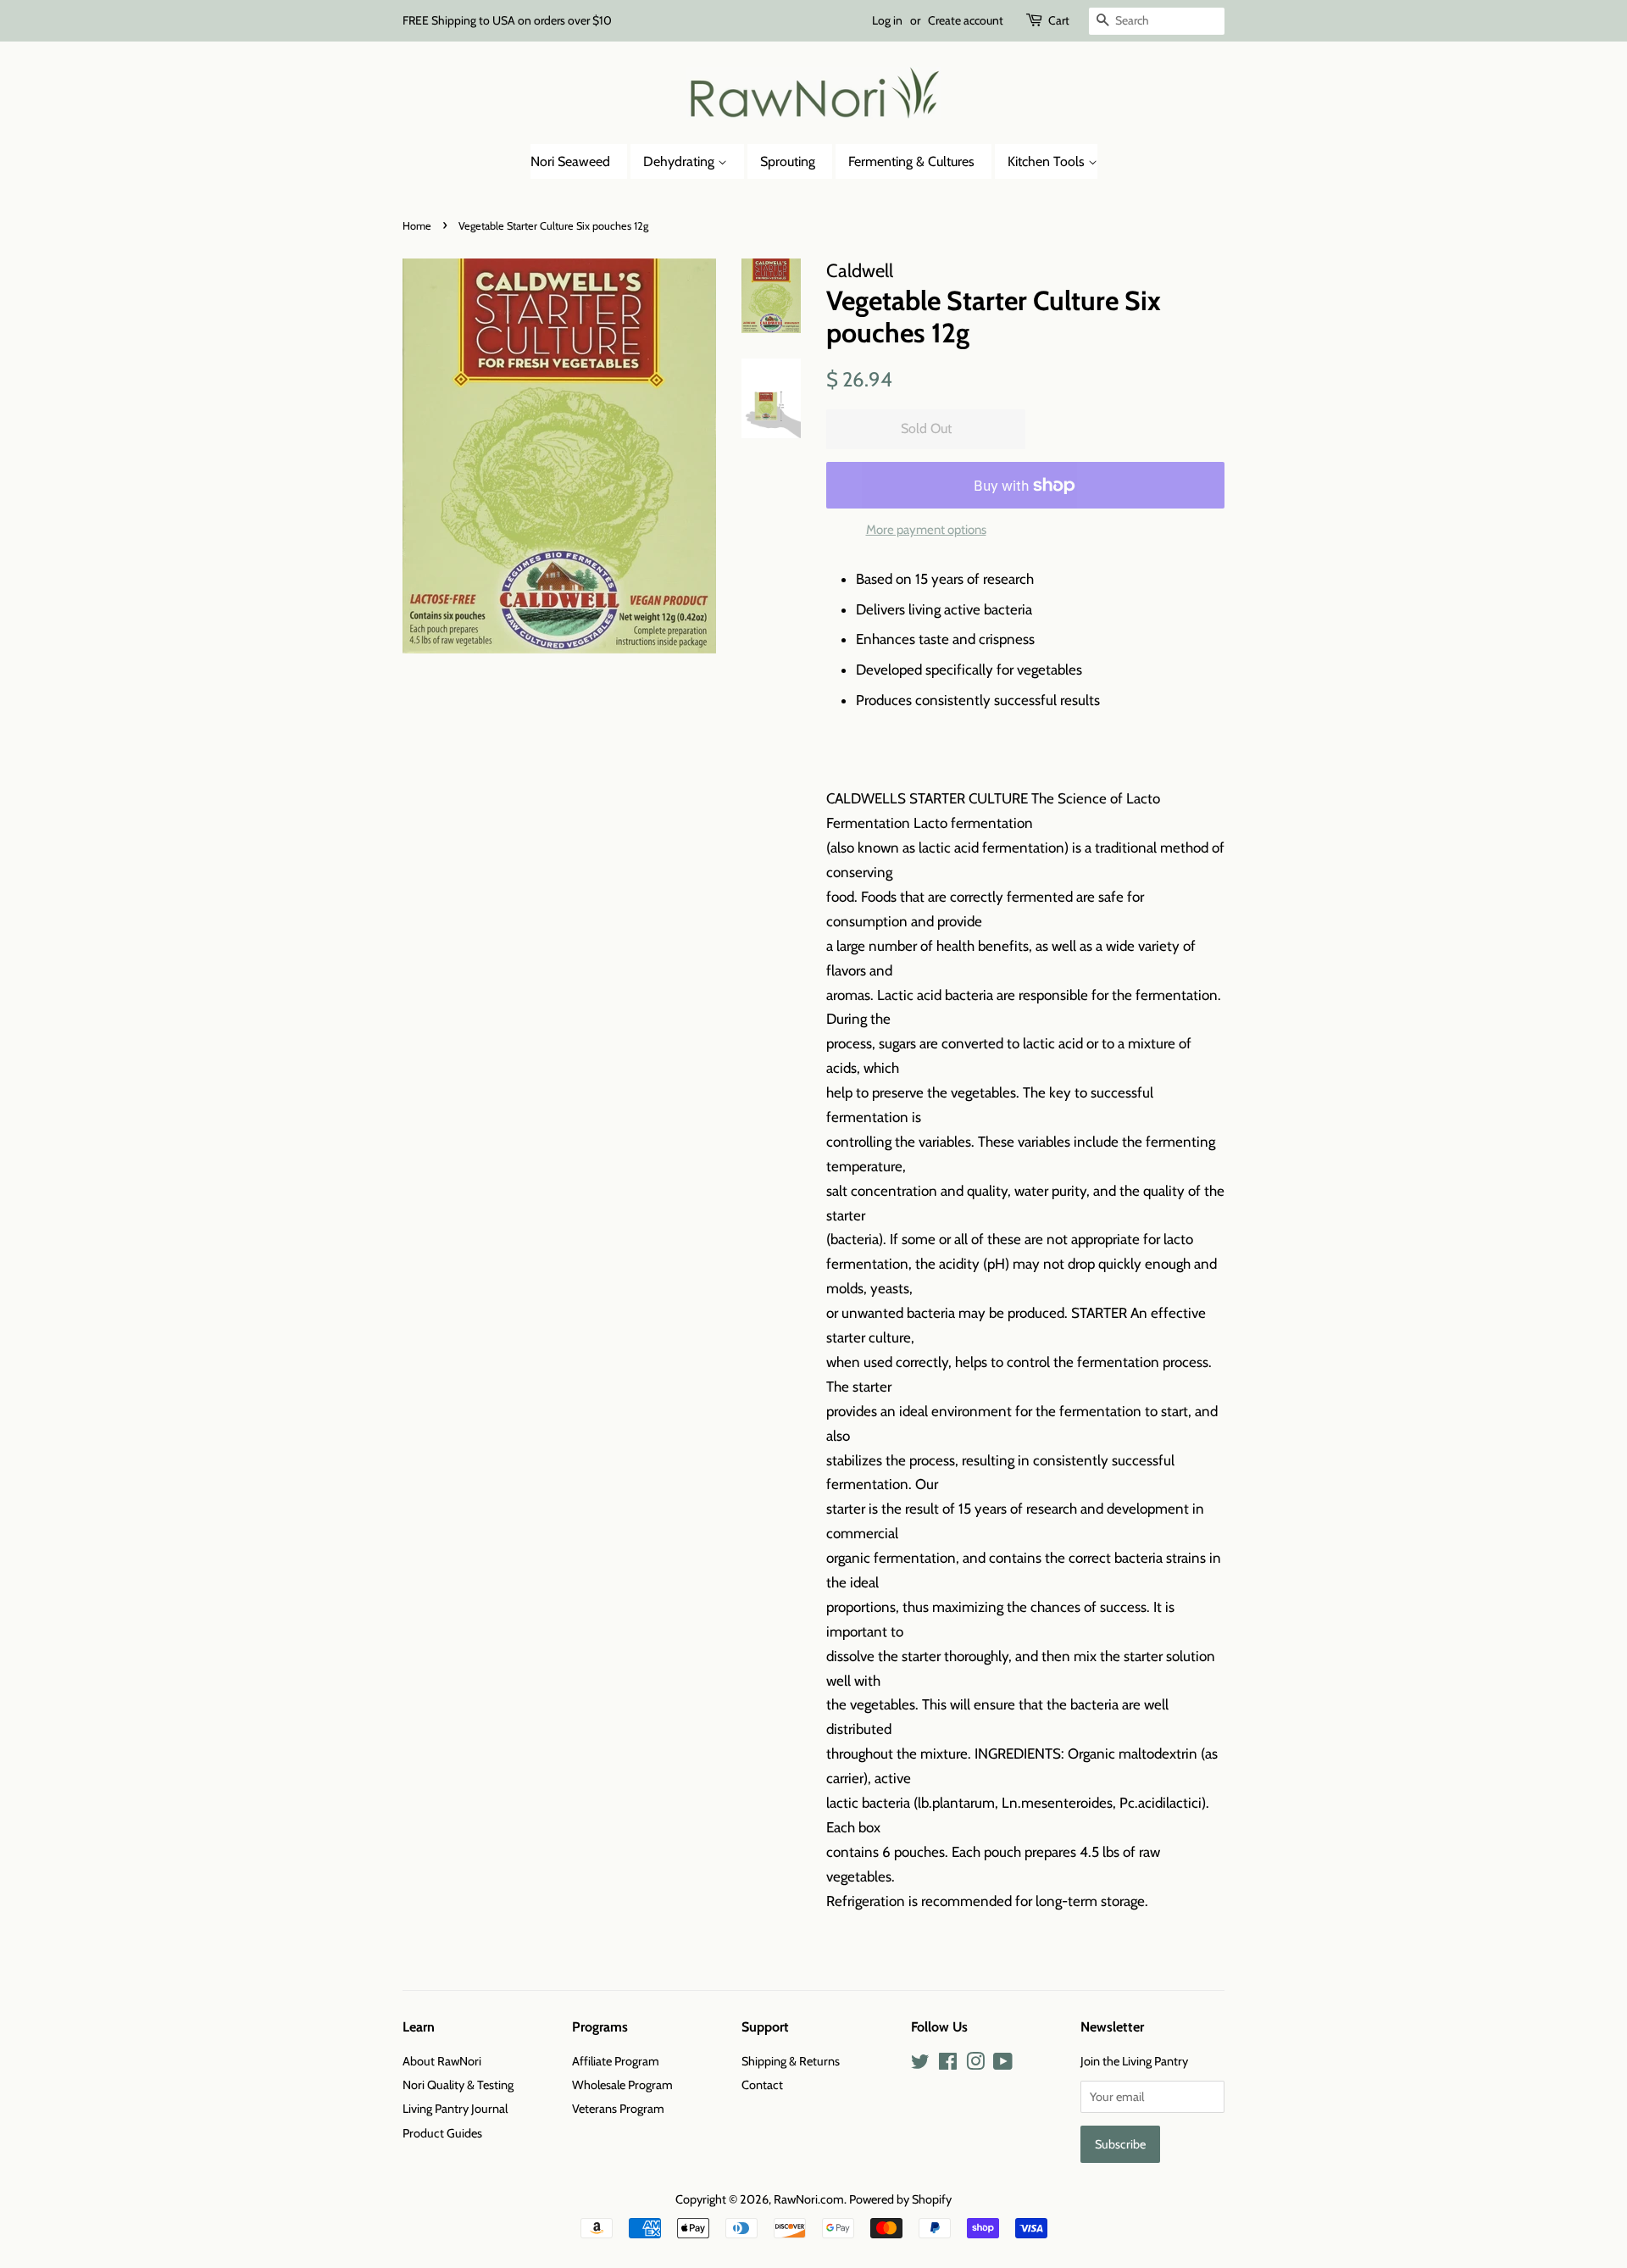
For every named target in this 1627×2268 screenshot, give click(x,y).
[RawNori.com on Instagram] (975, 2065)
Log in (887, 20)
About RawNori (442, 2061)
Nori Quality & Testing (458, 2085)
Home (417, 226)
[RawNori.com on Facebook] (948, 2065)
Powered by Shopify (900, 2199)
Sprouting (788, 161)
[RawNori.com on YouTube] (1003, 2065)
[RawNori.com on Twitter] (920, 2065)
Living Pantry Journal (455, 2109)
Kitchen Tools (1048, 161)
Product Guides (442, 2133)
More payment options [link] (926, 530)
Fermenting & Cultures (911, 161)
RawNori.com (809, 2199)
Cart (1059, 20)
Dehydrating (680, 161)
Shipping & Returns (791, 2061)
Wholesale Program (622, 2085)
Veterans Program (618, 2109)
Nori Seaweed (570, 161)
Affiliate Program (616, 2061)
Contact (762, 2085)
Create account (966, 20)
